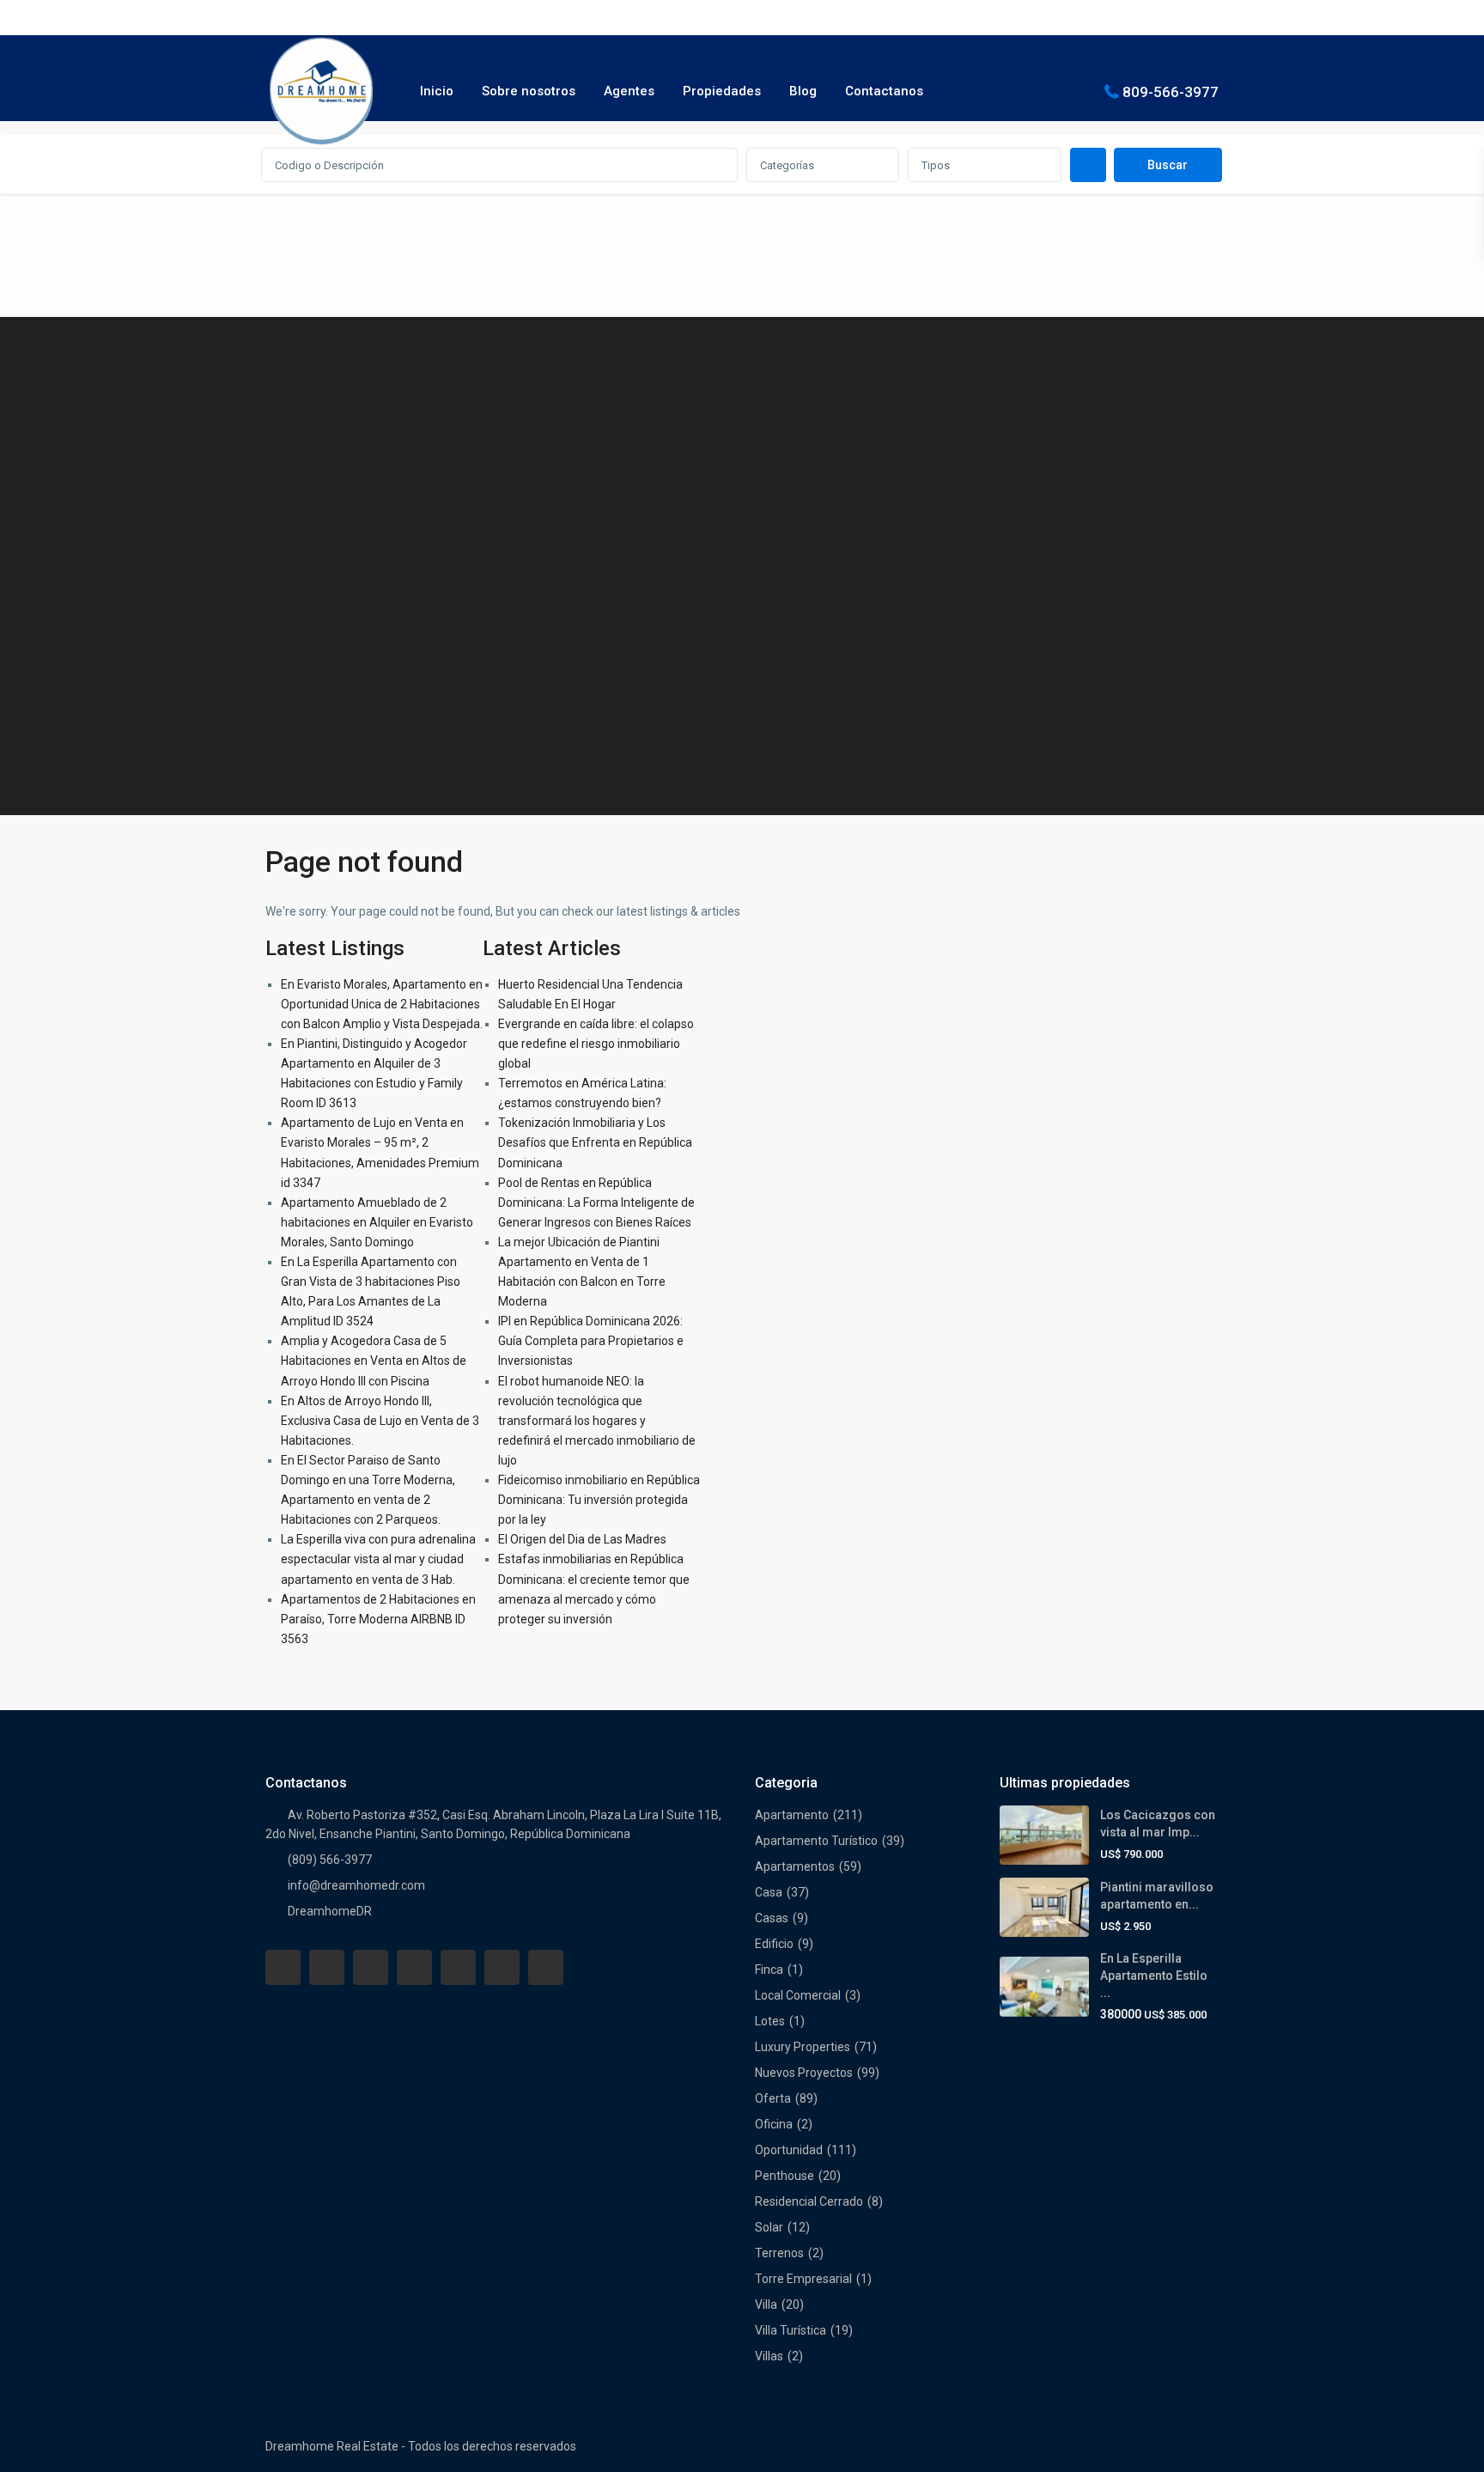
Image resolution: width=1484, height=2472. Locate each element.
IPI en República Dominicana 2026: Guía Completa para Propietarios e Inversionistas (591, 1341)
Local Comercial (798, 1995)
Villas (769, 2356)
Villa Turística (791, 2330)
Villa (766, 2305)
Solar (769, 2227)
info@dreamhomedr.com (356, 1885)
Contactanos (884, 91)
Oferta (773, 2098)
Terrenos (779, 2253)
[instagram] (546, 1967)
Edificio (774, 1944)
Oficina (774, 2124)
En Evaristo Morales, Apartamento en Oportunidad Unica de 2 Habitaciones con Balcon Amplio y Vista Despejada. (382, 1004)
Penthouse (785, 2176)
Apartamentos (795, 1866)
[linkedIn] (414, 1967)
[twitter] (371, 1967)
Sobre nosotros (529, 91)
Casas (772, 1918)
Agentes (629, 91)
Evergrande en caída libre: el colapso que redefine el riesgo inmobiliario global (596, 1044)
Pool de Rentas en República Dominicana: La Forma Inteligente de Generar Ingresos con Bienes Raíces (596, 1203)
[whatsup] (327, 1967)
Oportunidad (789, 2150)
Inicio (437, 91)
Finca (769, 1970)
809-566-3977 (1171, 91)
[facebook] (283, 1967)
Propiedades (722, 91)
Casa (769, 1892)
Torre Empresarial (803, 2279)
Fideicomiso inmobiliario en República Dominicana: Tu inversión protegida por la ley (599, 1500)
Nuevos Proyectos (804, 2073)
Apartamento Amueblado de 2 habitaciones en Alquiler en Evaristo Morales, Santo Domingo (377, 1222)
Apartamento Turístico (816, 1841)
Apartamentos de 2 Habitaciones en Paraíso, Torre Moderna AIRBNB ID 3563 (378, 1619)
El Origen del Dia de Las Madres (582, 1539)
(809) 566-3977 (330, 1860)
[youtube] (502, 1967)
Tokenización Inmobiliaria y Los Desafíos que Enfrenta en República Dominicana (595, 1142)
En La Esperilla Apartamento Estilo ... (1154, 1976)
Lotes (770, 2021)
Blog (803, 91)
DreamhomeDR (330, 1911)
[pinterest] (458, 1967)
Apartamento (792, 1815)
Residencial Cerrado (809, 2201)
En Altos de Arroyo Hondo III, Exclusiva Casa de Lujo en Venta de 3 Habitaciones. (380, 1421)
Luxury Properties (803, 2047)
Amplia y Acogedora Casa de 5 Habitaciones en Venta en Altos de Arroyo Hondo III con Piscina (374, 1361)
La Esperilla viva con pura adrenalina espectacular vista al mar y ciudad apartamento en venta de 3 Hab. (378, 1559)
